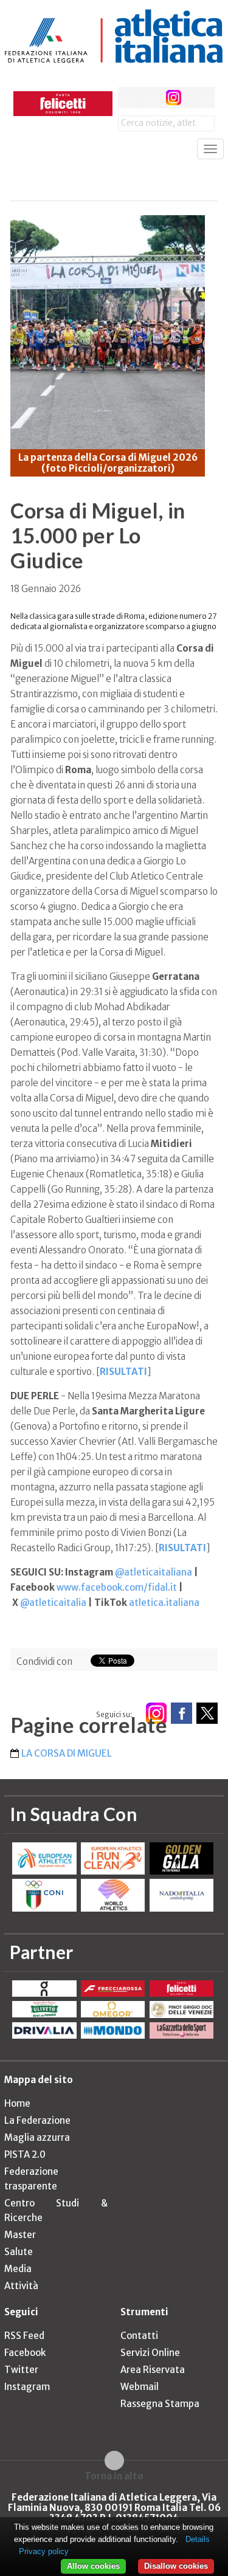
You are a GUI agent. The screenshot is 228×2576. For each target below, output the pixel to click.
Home (17, 2103)
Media (18, 2269)
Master (20, 2235)
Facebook (25, 2353)
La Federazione (37, 2120)
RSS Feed (24, 2336)
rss (196, 98)
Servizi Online (150, 2353)
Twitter (21, 2370)
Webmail (140, 2387)
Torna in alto (114, 2476)
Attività (21, 2286)
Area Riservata (153, 2370)
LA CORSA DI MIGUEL (67, 1753)
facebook (129, 98)
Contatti (139, 2336)
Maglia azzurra (37, 2137)
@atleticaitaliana (154, 1572)
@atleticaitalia (53, 1603)
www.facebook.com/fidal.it (117, 1587)
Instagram (27, 2387)
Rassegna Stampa (160, 2404)
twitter (151, 98)
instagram (174, 98)
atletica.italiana (164, 1603)
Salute (19, 2252)
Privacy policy (44, 2551)
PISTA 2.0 (25, 2154)
